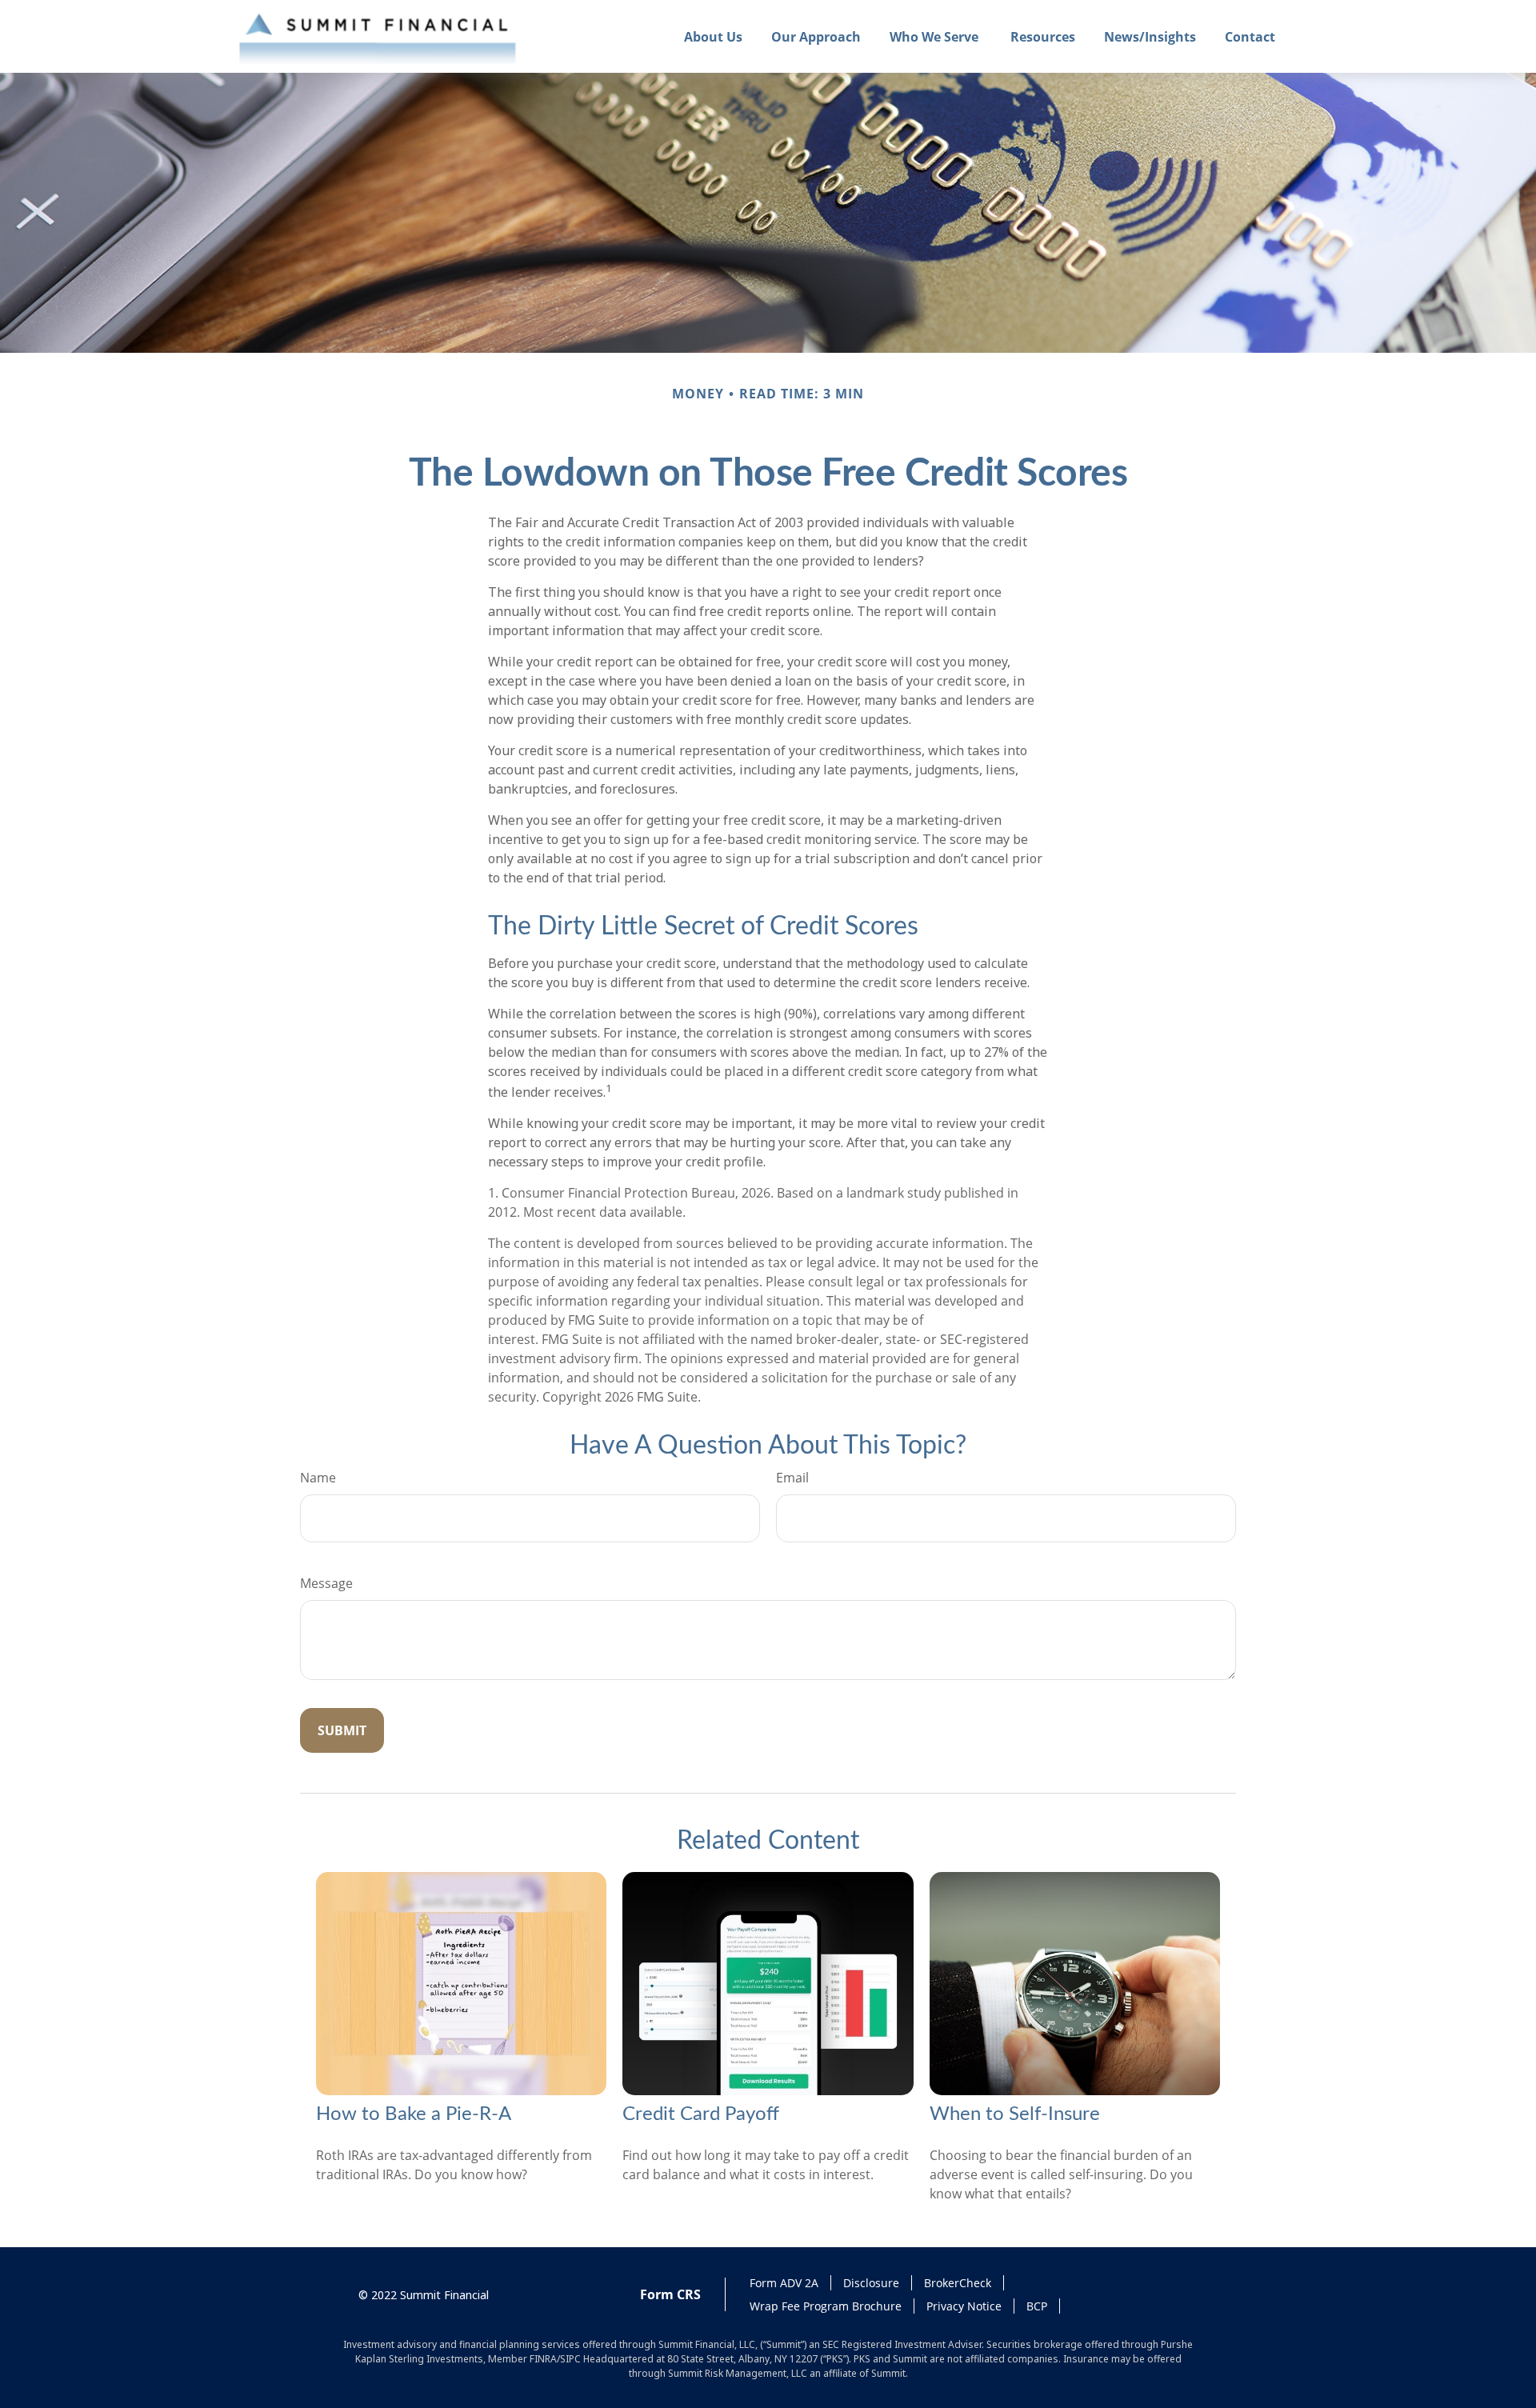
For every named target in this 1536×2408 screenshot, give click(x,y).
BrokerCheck (958, 2283)
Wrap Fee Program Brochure (826, 2306)
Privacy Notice (964, 2306)
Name (318, 1478)
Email (792, 1478)
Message (326, 1583)
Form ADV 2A (784, 2283)
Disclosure (871, 2283)
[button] (713, 37)
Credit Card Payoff (701, 2114)
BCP (1037, 2306)
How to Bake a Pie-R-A (414, 2114)
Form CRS (670, 2294)
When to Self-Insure (1015, 2114)
